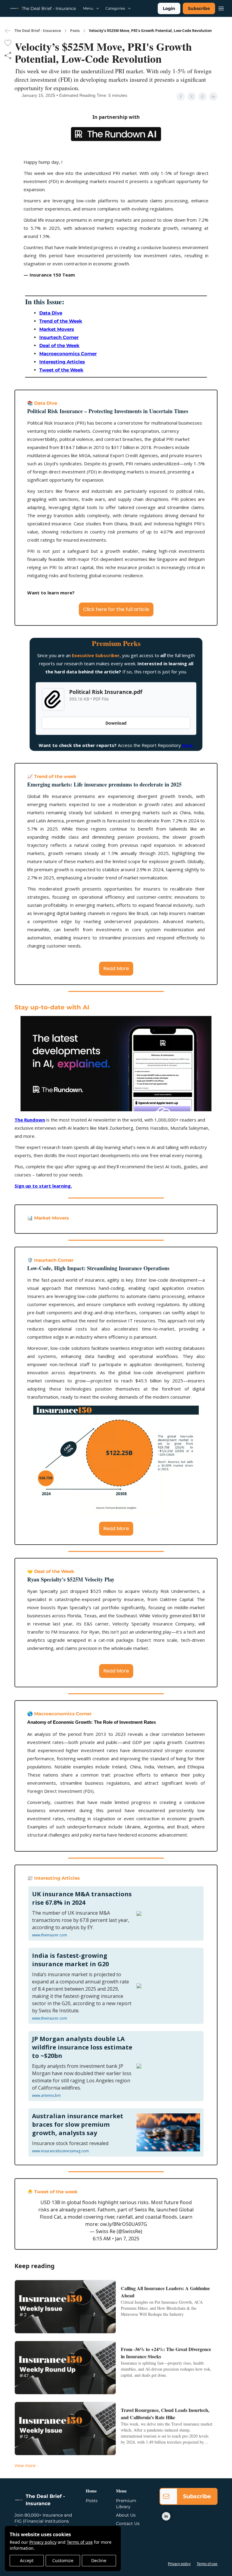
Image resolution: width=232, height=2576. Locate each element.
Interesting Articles (62, 362)
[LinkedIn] (166, 2516)
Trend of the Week (61, 321)
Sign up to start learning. (43, 1186)
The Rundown (30, 1120)
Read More (116, 968)
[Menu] (221, 8)
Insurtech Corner (59, 337)
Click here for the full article (116, 609)
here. (188, 745)
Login (169, 8)
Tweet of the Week (61, 370)
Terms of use (80, 2542)
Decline (99, 2560)
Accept (27, 2560)
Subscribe (199, 8)
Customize (63, 2560)
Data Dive (51, 313)
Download (116, 723)
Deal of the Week (59, 345)
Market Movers (57, 329)
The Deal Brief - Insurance (38, 31)
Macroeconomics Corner (68, 354)
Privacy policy (43, 2542)
